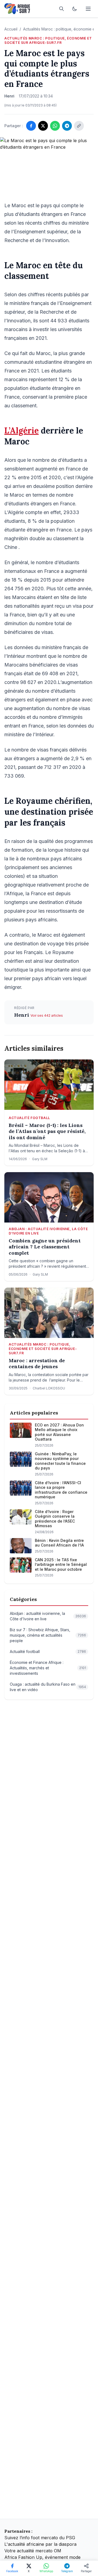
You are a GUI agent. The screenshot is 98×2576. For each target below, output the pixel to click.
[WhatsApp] (55, 126)
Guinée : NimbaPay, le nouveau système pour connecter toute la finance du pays (60, 1461)
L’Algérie (22, 430)
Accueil (11, 29)
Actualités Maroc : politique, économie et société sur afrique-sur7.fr (48, 40)
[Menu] (88, 9)
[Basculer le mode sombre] (75, 9)
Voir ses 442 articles (47, 1015)
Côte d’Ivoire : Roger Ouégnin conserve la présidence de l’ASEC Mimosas (55, 1519)
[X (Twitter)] (43, 126)
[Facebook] (31, 126)
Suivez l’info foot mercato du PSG (40, 2538)
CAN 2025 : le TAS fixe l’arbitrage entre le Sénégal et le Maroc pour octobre (61, 1564)
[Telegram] (67, 126)
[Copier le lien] (79, 126)
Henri (22, 1015)
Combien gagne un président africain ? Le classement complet (45, 1247)
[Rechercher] (62, 9)
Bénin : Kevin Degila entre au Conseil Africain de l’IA (59, 1543)
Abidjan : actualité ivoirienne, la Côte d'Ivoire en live (48, 1231)
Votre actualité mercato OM (33, 2551)
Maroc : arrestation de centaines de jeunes (37, 1364)
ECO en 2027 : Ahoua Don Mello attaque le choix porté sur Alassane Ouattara (59, 1432)
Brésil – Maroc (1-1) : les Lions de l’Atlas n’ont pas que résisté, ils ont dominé (47, 1131)
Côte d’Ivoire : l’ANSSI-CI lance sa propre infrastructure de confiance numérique (61, 1490)
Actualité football (29, 1118)
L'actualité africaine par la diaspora (40, 2544)
